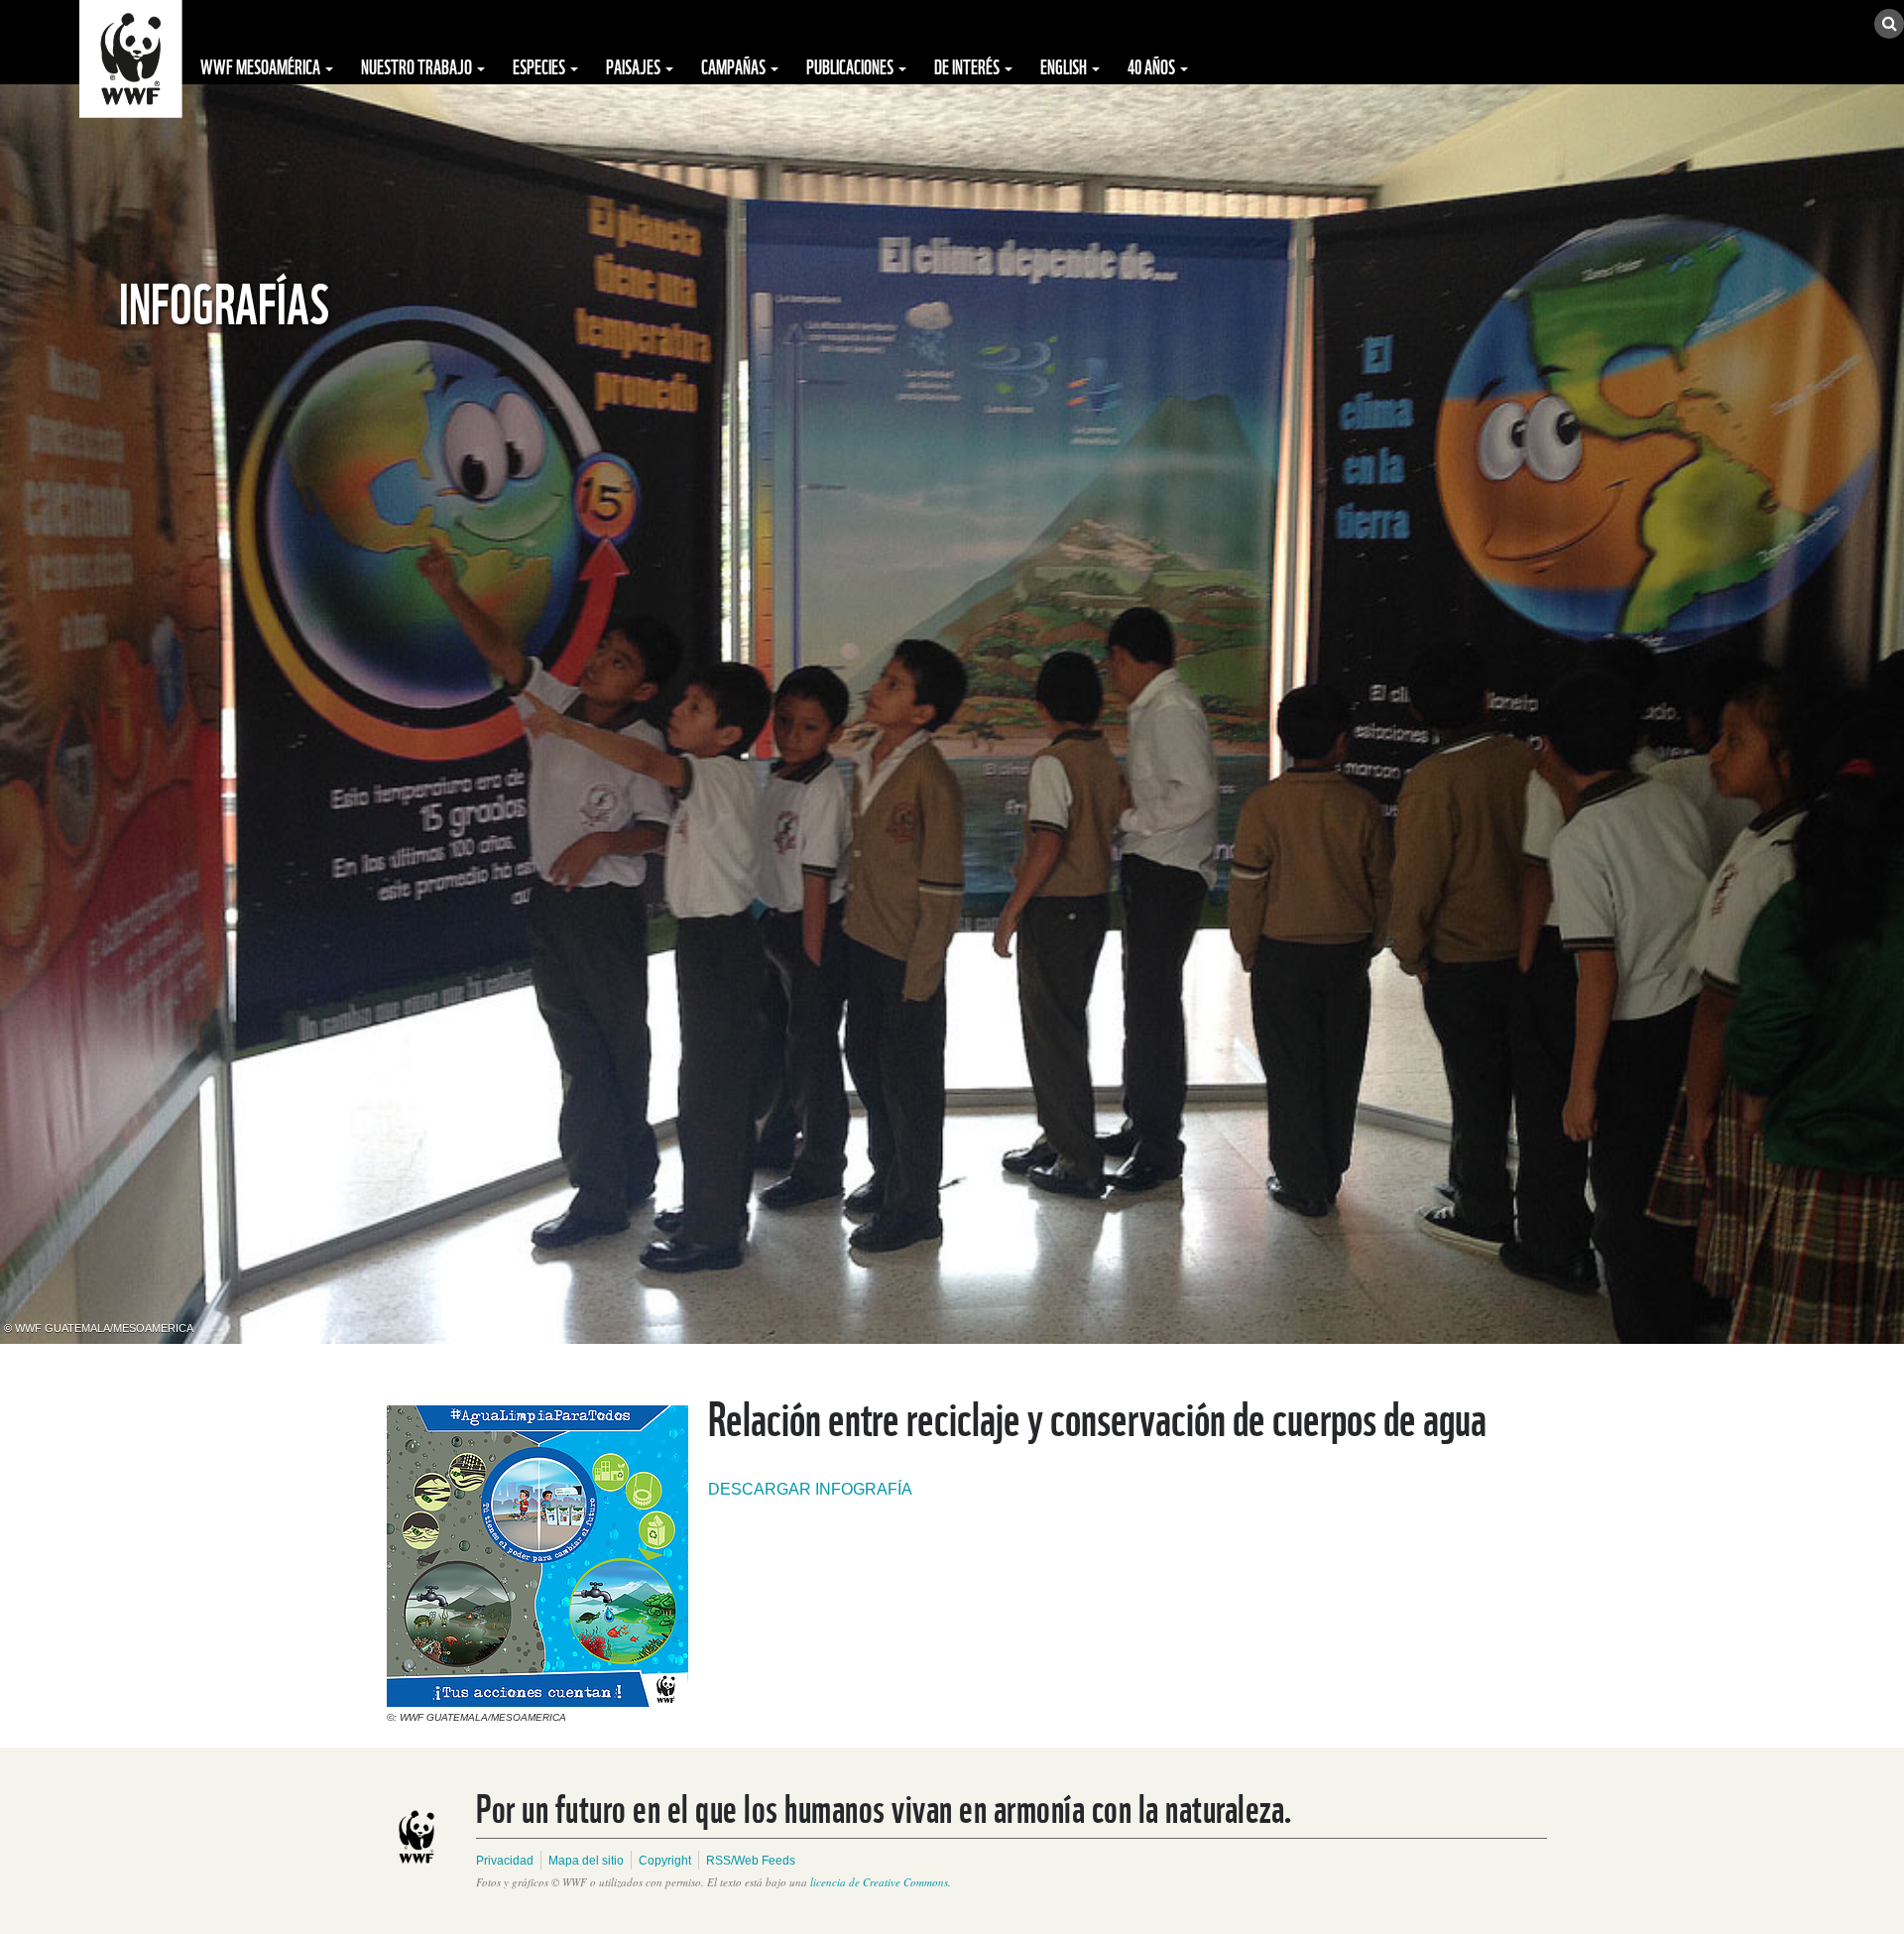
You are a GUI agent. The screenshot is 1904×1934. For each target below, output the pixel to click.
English (1065, 65)
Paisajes (635, 65)
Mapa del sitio (586, 1861)
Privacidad (505, 1861)
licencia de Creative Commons (879, 1882)
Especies (540, 65)
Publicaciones (851, 65)
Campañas (735, 65)
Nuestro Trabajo (418, 65)
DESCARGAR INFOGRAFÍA (810, 1489)
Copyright (665, 1861)
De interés (968, 65)
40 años (1153, 65)
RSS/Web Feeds (751, 1861)
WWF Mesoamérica (262, 65)
